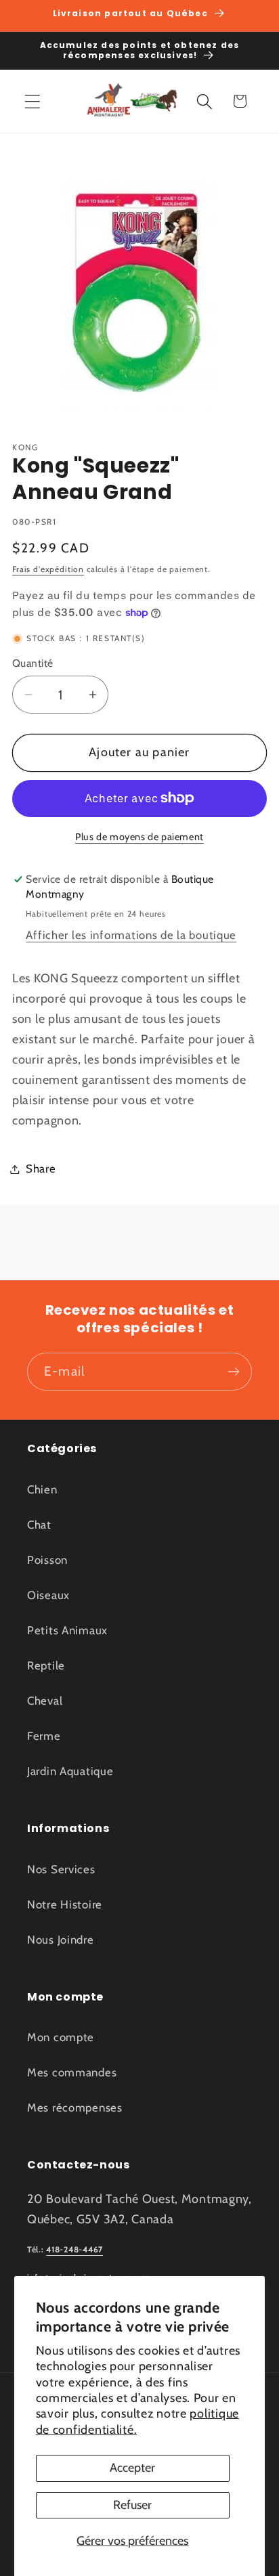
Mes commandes (72, 2072)
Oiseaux (48, 1595)
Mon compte (61, 2037)
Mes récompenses (75, 2108)
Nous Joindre (61, 1940)
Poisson (47, 1560)
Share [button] (41, 1169)
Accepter (132, 2468)
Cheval (45, 1701)
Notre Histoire (65, 1904)
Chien (42, 1489)
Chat (39, 1525)
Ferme (44, 1736)
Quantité (33, 663)
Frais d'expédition (48, 569)
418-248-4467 (74, 2249)
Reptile (46, 1665)
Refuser (132, 2505)
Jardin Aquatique (70, 1771)
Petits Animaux (67, 1630)
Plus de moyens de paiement (139, 837)
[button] (33, 101)
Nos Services (61, 1869)
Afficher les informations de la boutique (131, 935)
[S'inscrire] (233, 1372)
